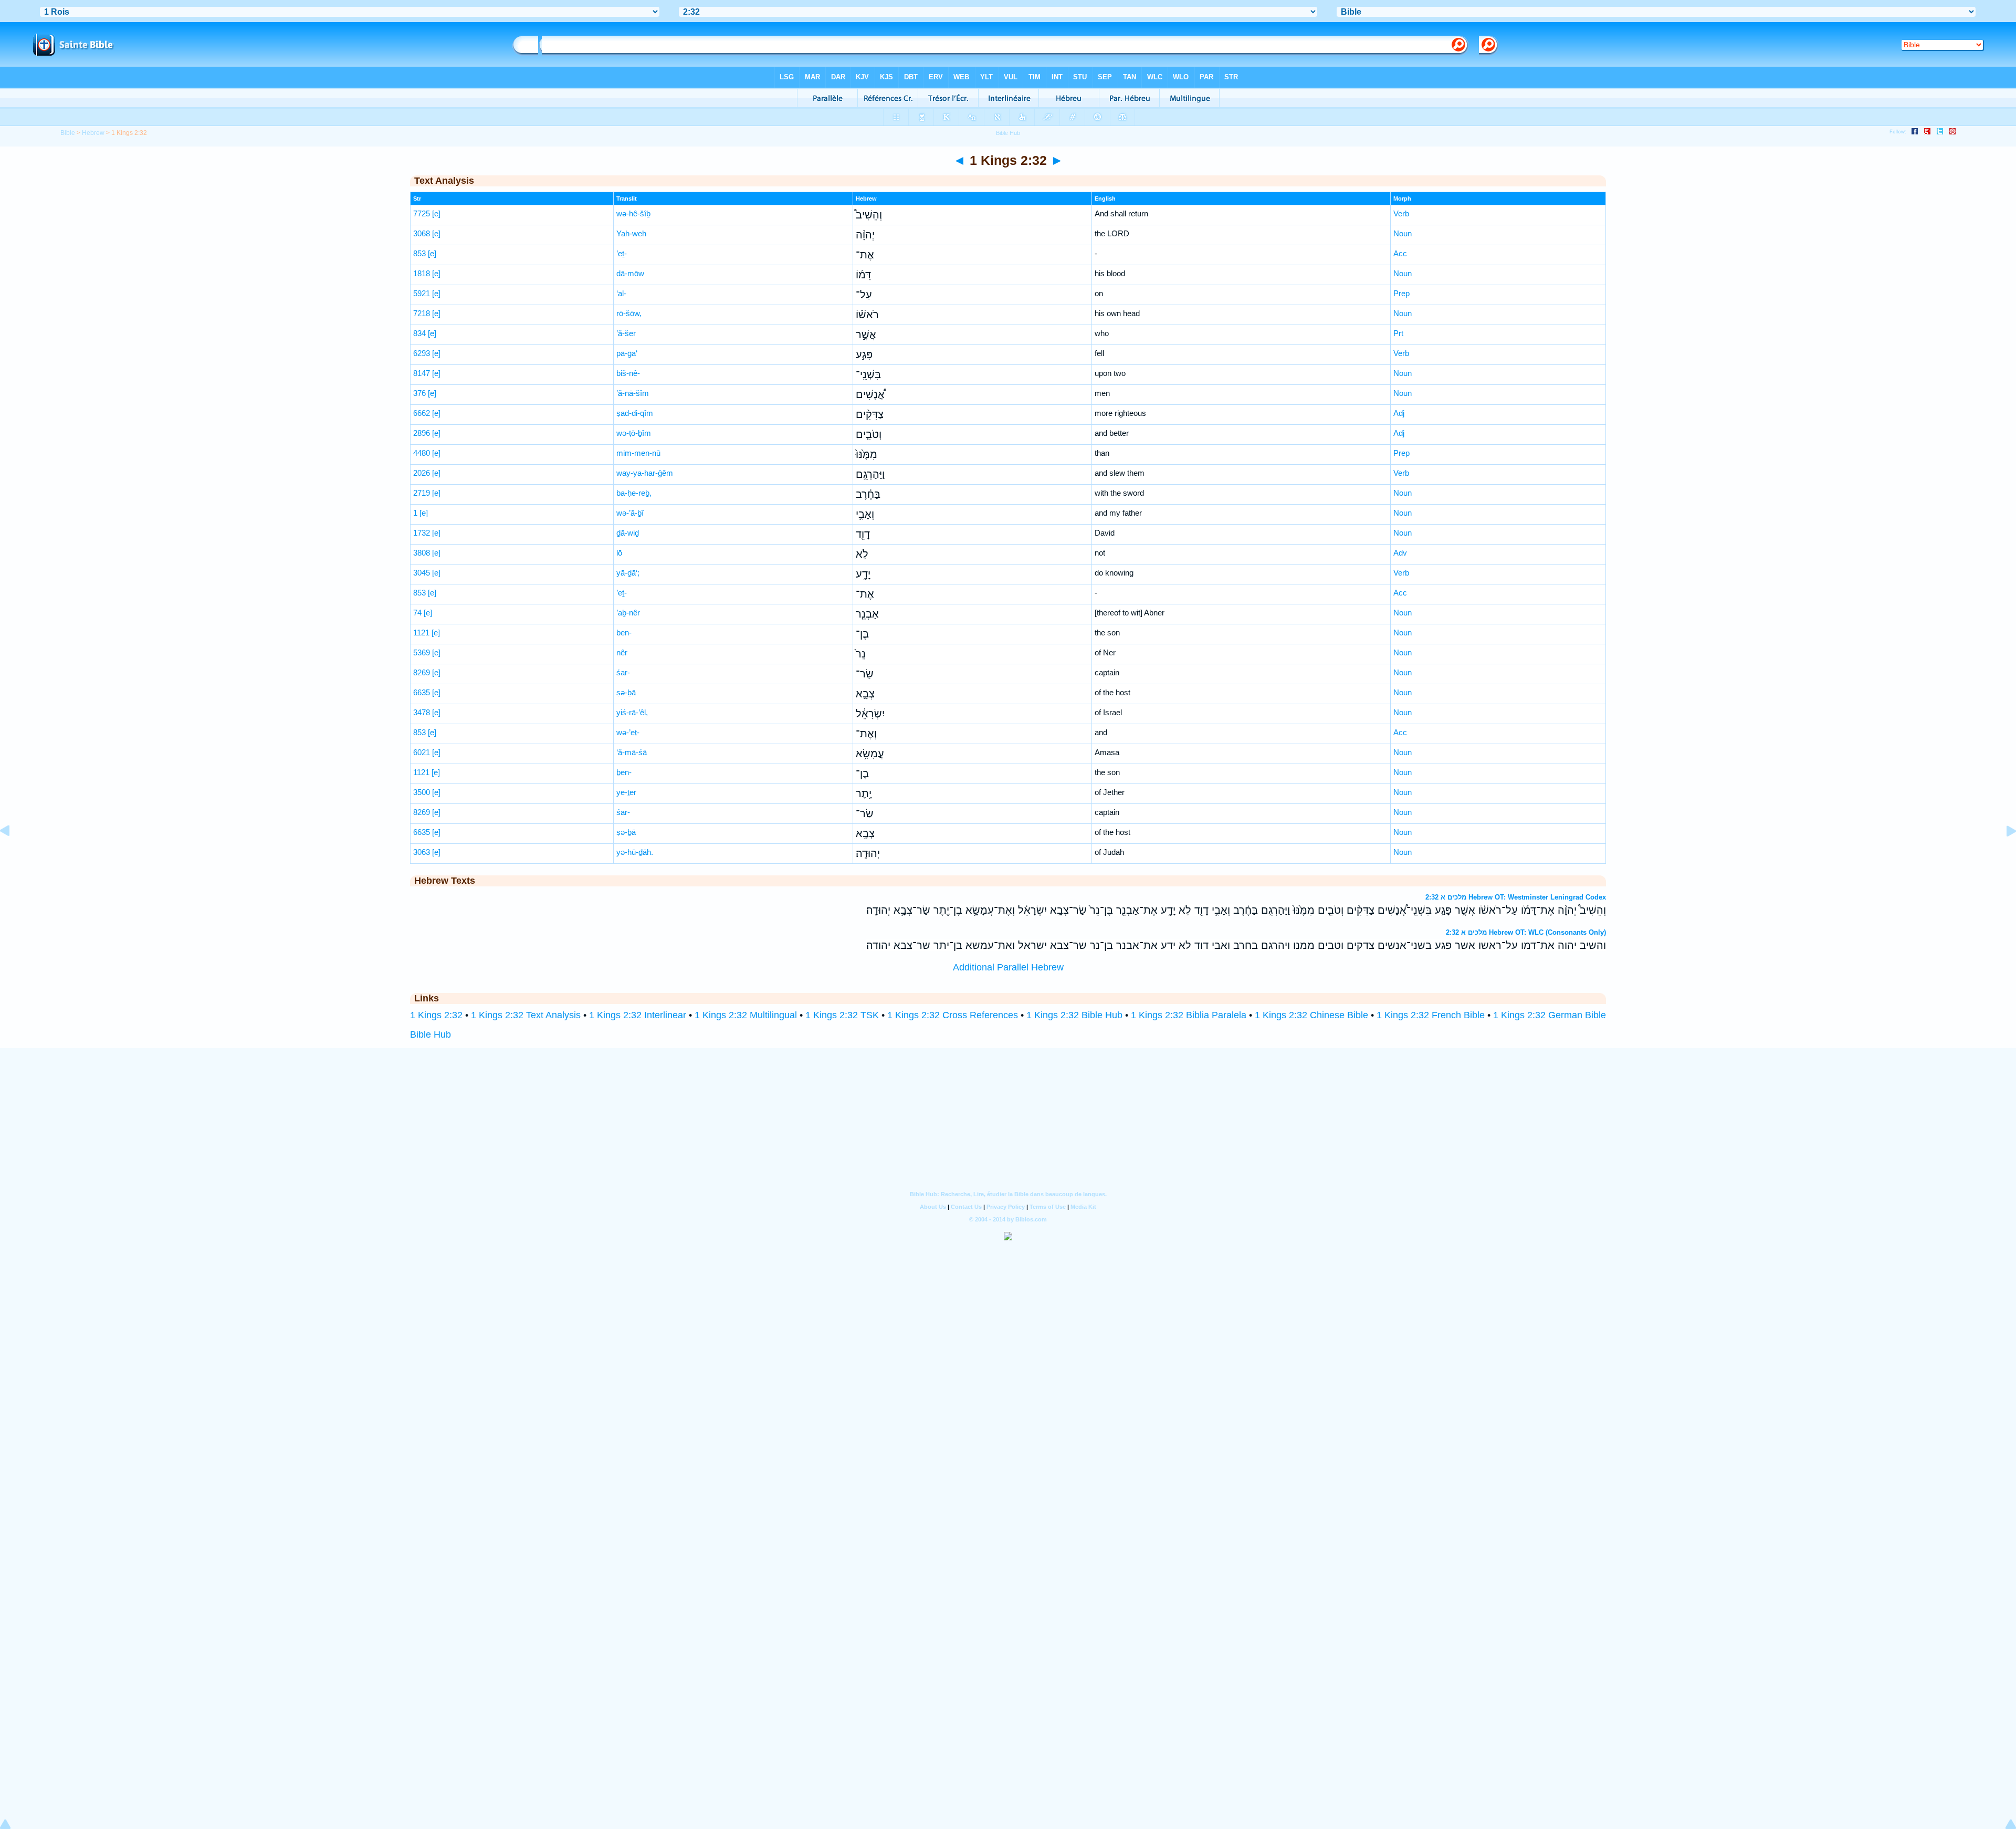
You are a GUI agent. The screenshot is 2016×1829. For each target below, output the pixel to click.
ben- (624, 633)
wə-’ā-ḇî (630, 513)
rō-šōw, (629, 313)
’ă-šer (626, 333)
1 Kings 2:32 (436, 1015)
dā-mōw (630, 273)
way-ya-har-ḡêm (645, 473)
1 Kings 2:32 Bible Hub (1074, 1015)
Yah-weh (631, 233)
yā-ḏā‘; (628, 573)
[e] (436, 213)
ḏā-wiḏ (628, 533)
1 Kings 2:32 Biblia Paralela (1189, 1015)
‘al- (621, 293)
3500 (422, 792)
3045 (422, 573)
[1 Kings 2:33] (2003, 854)
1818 (422, 273)
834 (419, 333)
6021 (422, 752)
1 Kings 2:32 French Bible (1431, 1015)
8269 (422, 672)
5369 (422, 652)
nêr (622, 652)
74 (417, 613)
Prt (1398, 333)
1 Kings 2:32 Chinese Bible (1311, 1015)
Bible (68, 133)
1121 (421, 633)
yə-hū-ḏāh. (635, 852)
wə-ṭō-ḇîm (634, 433)
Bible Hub (430, 1034)
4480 (422, 453)
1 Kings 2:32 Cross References (953, 1015)
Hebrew (93, 133)
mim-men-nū (638, 453)
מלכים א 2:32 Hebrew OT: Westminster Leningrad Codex (1516, 897)
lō (619, 553)
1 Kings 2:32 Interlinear (638, 1015)
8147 (422, 373)
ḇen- (624, 772)
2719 (422, 493)
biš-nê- (628, 373)
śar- (623, 672)
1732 (422, 533)
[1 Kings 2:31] (13, 854)
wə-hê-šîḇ (633, 213)
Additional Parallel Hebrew (1008, 967)
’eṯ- (622, 253)
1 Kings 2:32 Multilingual (746, 1015)
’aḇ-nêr (628, 613)
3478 (422, 712)
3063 (422, 852)
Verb (1401, 213)
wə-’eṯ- (628, 732)
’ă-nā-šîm (633, 393)
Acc (1400, 253)
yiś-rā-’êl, (632, 712)
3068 (422, 233)
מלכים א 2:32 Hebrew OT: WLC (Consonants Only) (1526, 932)
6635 (422, 692)
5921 (422, 293)
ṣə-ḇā (626, 692)
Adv (1400, 553)
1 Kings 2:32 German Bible (1550, 1015)
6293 (422, 353)
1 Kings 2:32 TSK (842, 1015)
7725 (422, 213)
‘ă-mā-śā (632, 752)
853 (419, 253)
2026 (422, 473)
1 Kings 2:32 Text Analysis (526, 1015)
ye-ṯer (626, 792)
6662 (422, 413)
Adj (1399, 413)
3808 (422, 553)
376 (419, 393)
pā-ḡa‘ (627, 353)
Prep (1401, 293)
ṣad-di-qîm (635, 413)
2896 (422, 433)
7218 (422, 313)
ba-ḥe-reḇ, (634, 493)
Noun (1403, 233)
